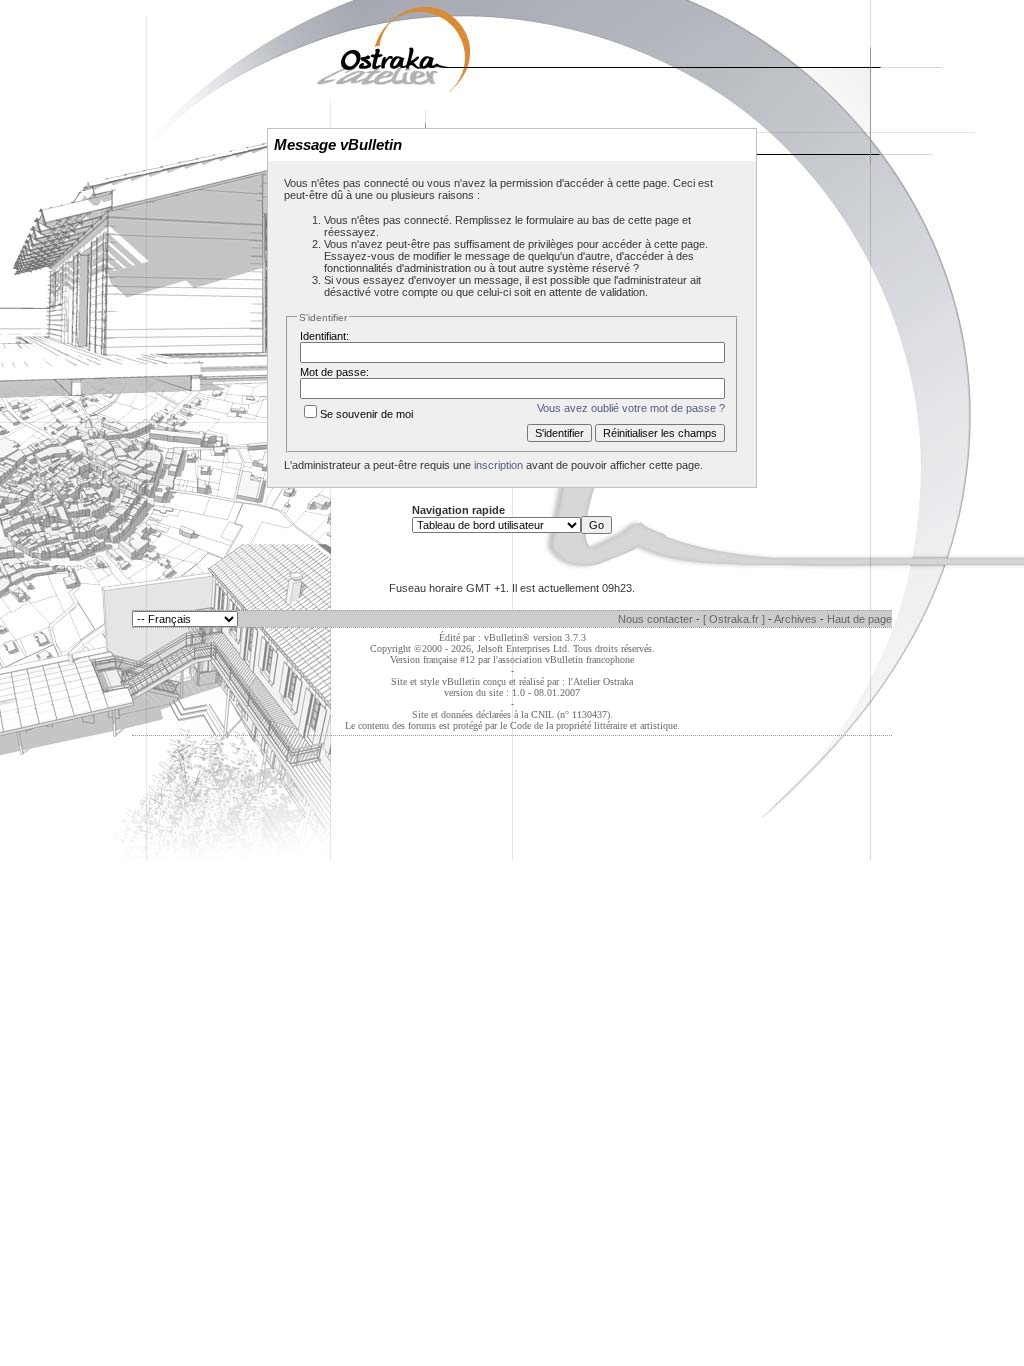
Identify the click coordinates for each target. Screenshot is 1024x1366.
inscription (498, 465)
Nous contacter (655, 619)
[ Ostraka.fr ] (734, 619)
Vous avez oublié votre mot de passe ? (631, 408)
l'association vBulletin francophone (563, 659)
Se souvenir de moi (366, 414)
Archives (795, 619)
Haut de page (859, 619)
